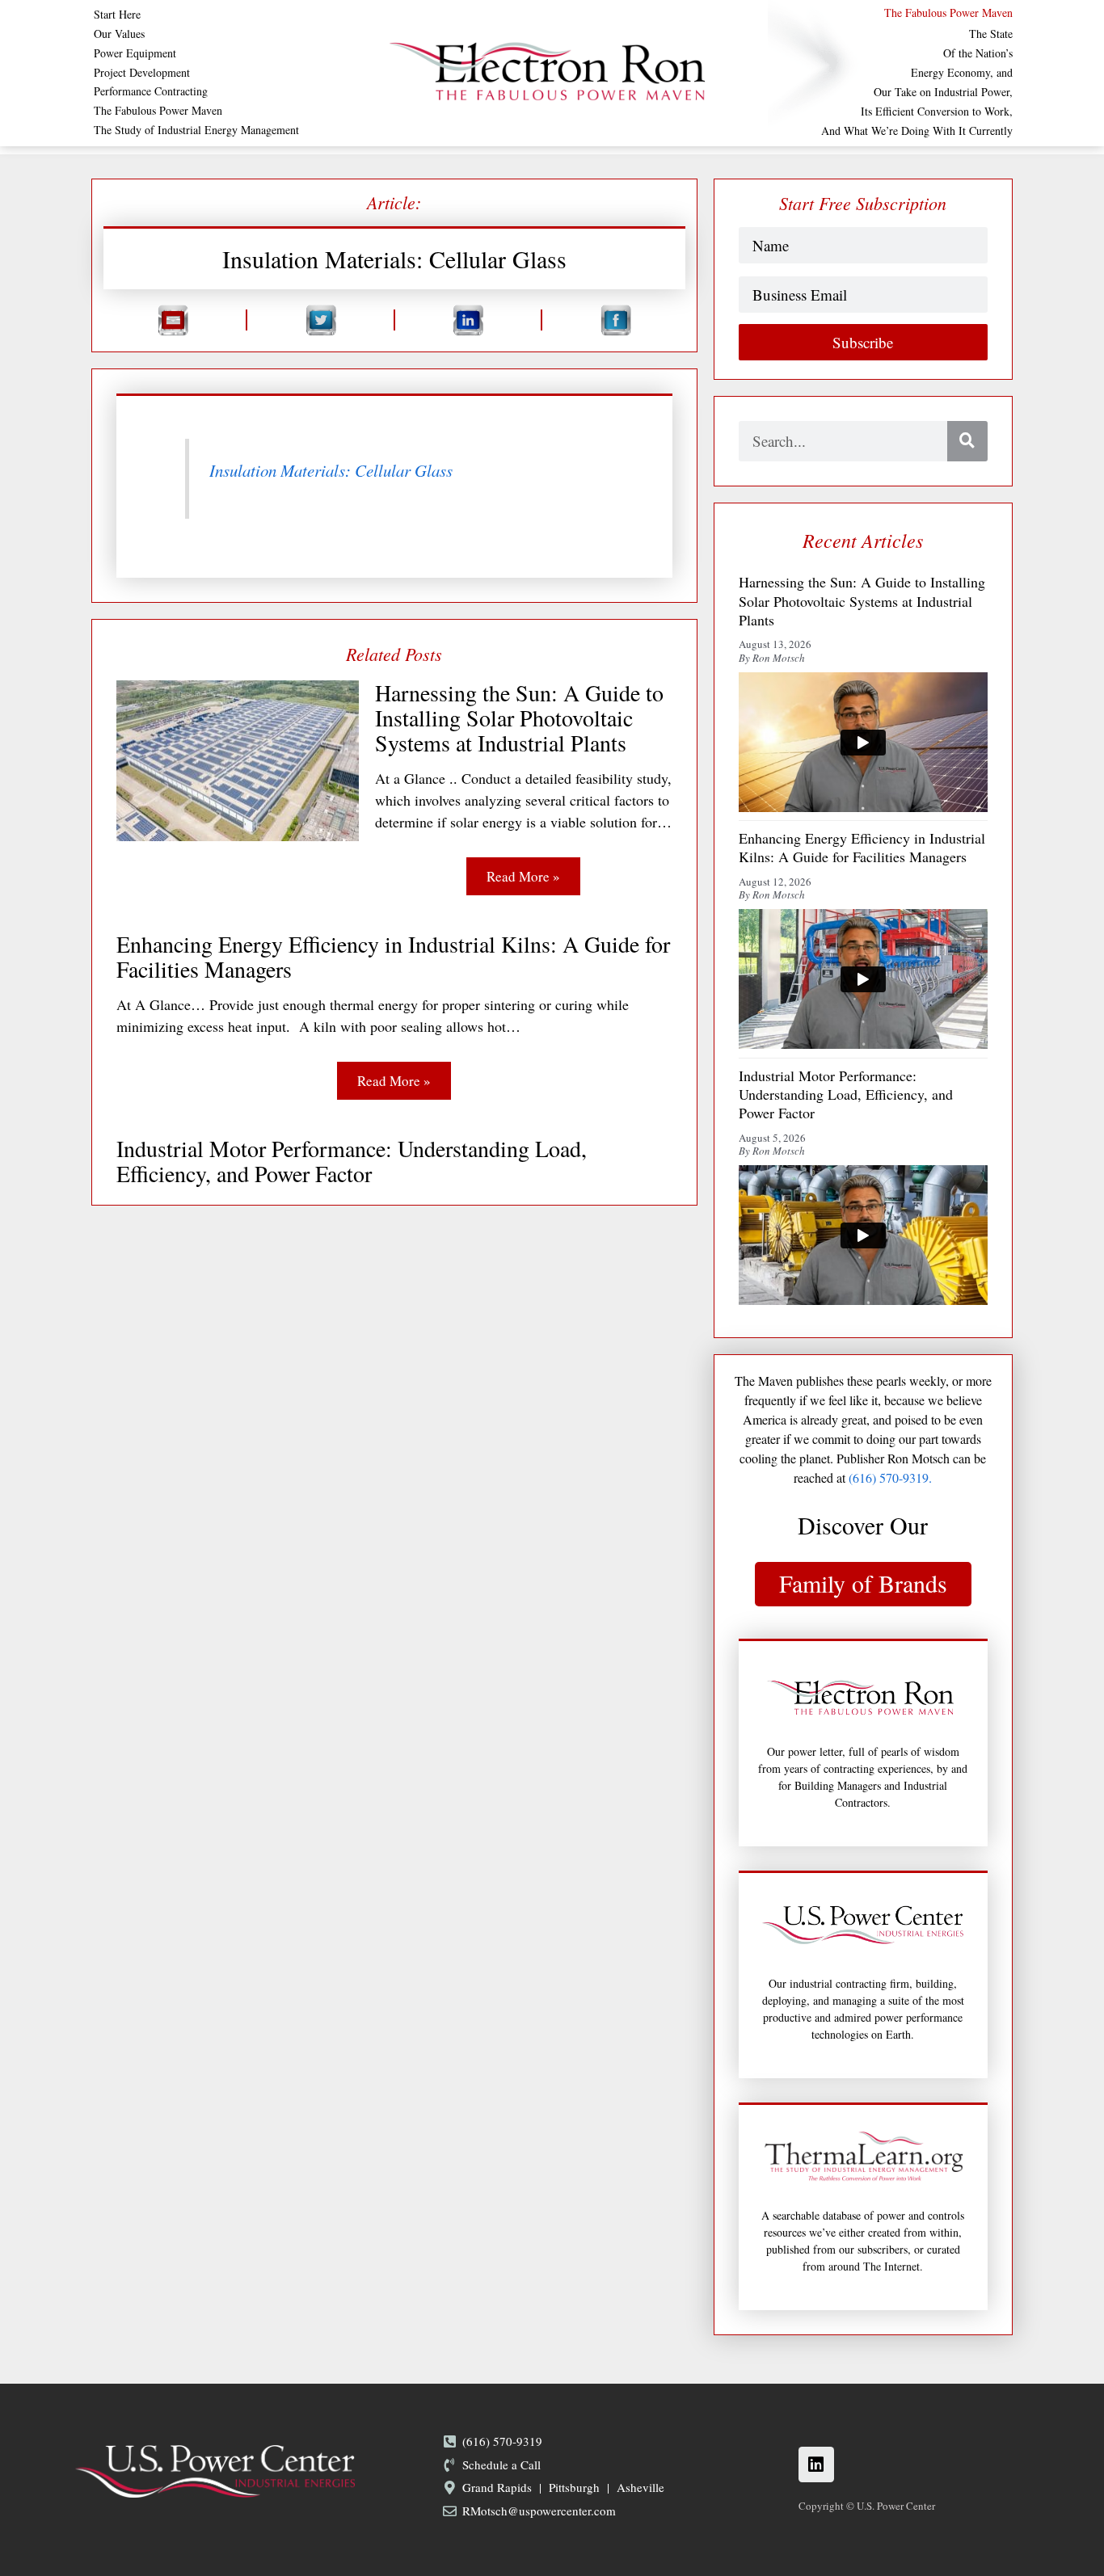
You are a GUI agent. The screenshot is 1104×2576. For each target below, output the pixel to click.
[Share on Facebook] (615, 320)
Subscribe (863, 342)
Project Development (142, 73)
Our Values (119, 34)
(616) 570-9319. (890, 1477)
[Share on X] (320, 320)
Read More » (523, 876)
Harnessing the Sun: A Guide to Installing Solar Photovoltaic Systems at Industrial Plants (519, 718)
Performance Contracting (151, 91)
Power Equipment (135, 53)
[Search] (967, 441)
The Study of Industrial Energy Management (196, 130)
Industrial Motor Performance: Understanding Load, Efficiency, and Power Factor (352, 1161)
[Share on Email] (173, 320)
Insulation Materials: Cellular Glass (331, 470)
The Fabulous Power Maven (158, 111)
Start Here (117, 15)
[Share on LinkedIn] (468, 320)
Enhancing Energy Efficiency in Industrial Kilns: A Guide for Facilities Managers (393, 957)
